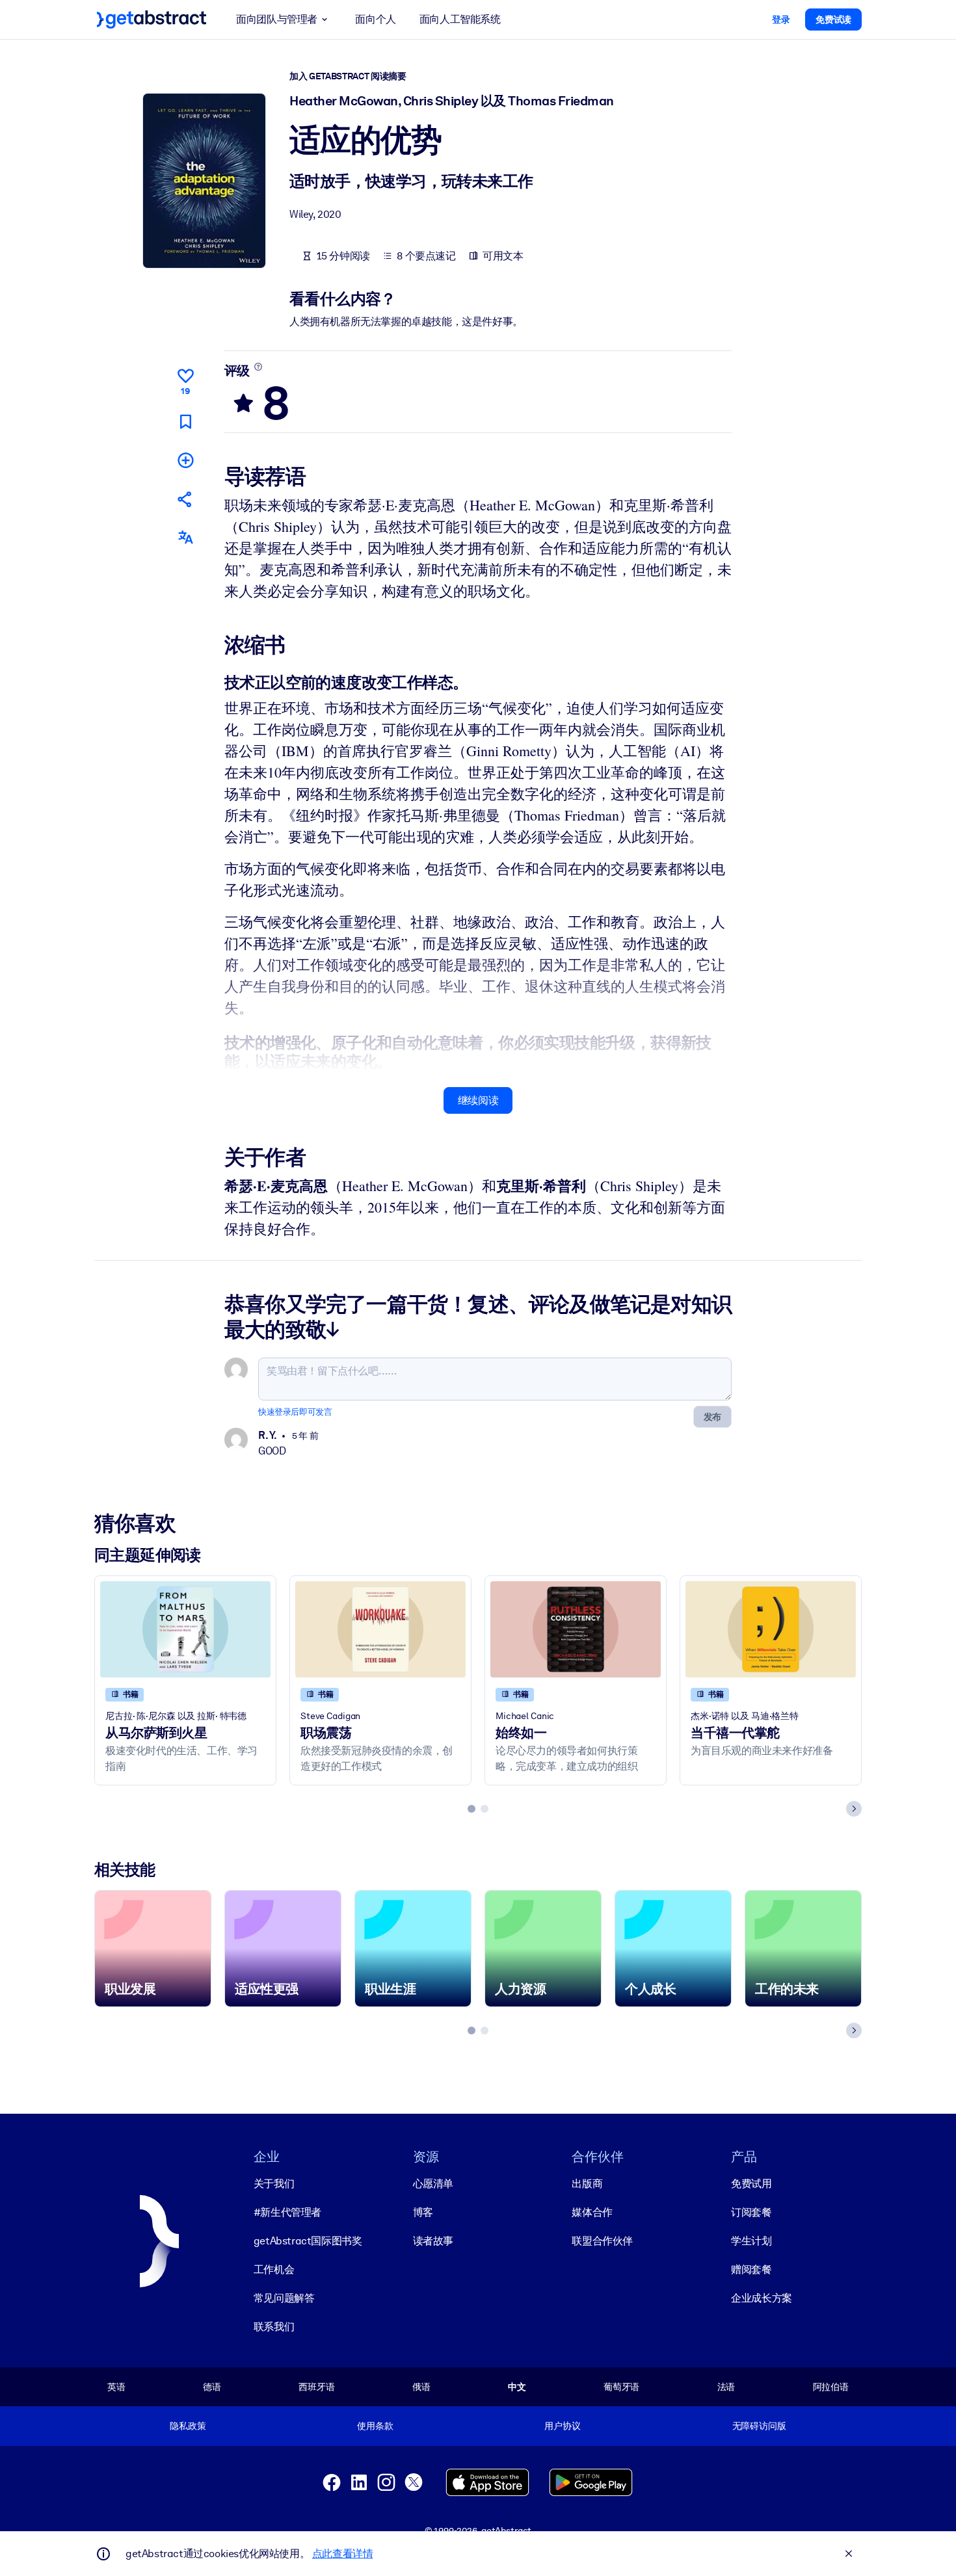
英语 (116, 2387)
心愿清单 (433, 2184)
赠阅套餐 (751, 2269)
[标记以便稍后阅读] (185, 422)
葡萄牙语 (621, 2387)
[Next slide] (854, 1809)
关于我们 (274, 2184)
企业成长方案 (762, 2298)
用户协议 (562, 2426)
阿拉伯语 (831, 2387)
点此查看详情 (343, 2554)
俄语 (421, 2387)
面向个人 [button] (375, 19)
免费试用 (751, 2184)
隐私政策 (188, 2426)
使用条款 (375, 2426)
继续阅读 (478, 1100)
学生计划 (751, 2241)
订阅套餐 (751, 2212)
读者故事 (433, 2241)
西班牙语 (316, 2387)
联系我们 (274, 2327)
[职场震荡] (380, 1629)
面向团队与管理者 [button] (277, 19)
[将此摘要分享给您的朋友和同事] (185, 499)
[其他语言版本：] (185, 537)
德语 (212, 2387)
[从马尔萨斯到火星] (185, 1629)
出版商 (587, 2184)
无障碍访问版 (759, 2426)
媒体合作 (592, 2212)
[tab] (471, 1809)
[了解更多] (258, 367)
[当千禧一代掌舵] (771, 1629)
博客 (423, 2212)
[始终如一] (576, 1629)
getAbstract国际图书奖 (308, 2241)
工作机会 (274, 2269)
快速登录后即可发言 (295, 1412)
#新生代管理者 (287, 2212)
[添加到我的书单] (185, 460)
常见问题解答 (284, 2298)
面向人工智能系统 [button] (460, 19)
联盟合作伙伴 (602, 2241)
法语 (726, 2387)
